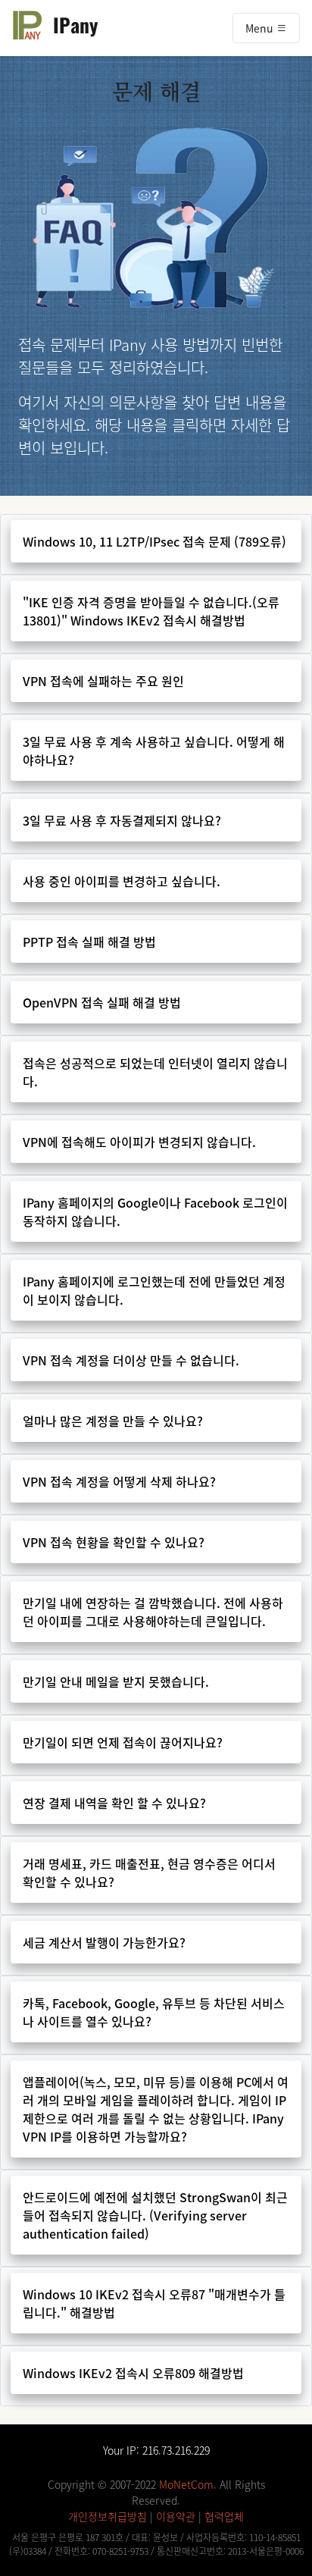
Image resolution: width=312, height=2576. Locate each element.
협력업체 (224, 2516)
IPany (70, 24)
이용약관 (176, 2516)
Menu (261, 28)
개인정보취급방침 (108, 2516)
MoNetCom (186, 2484)
